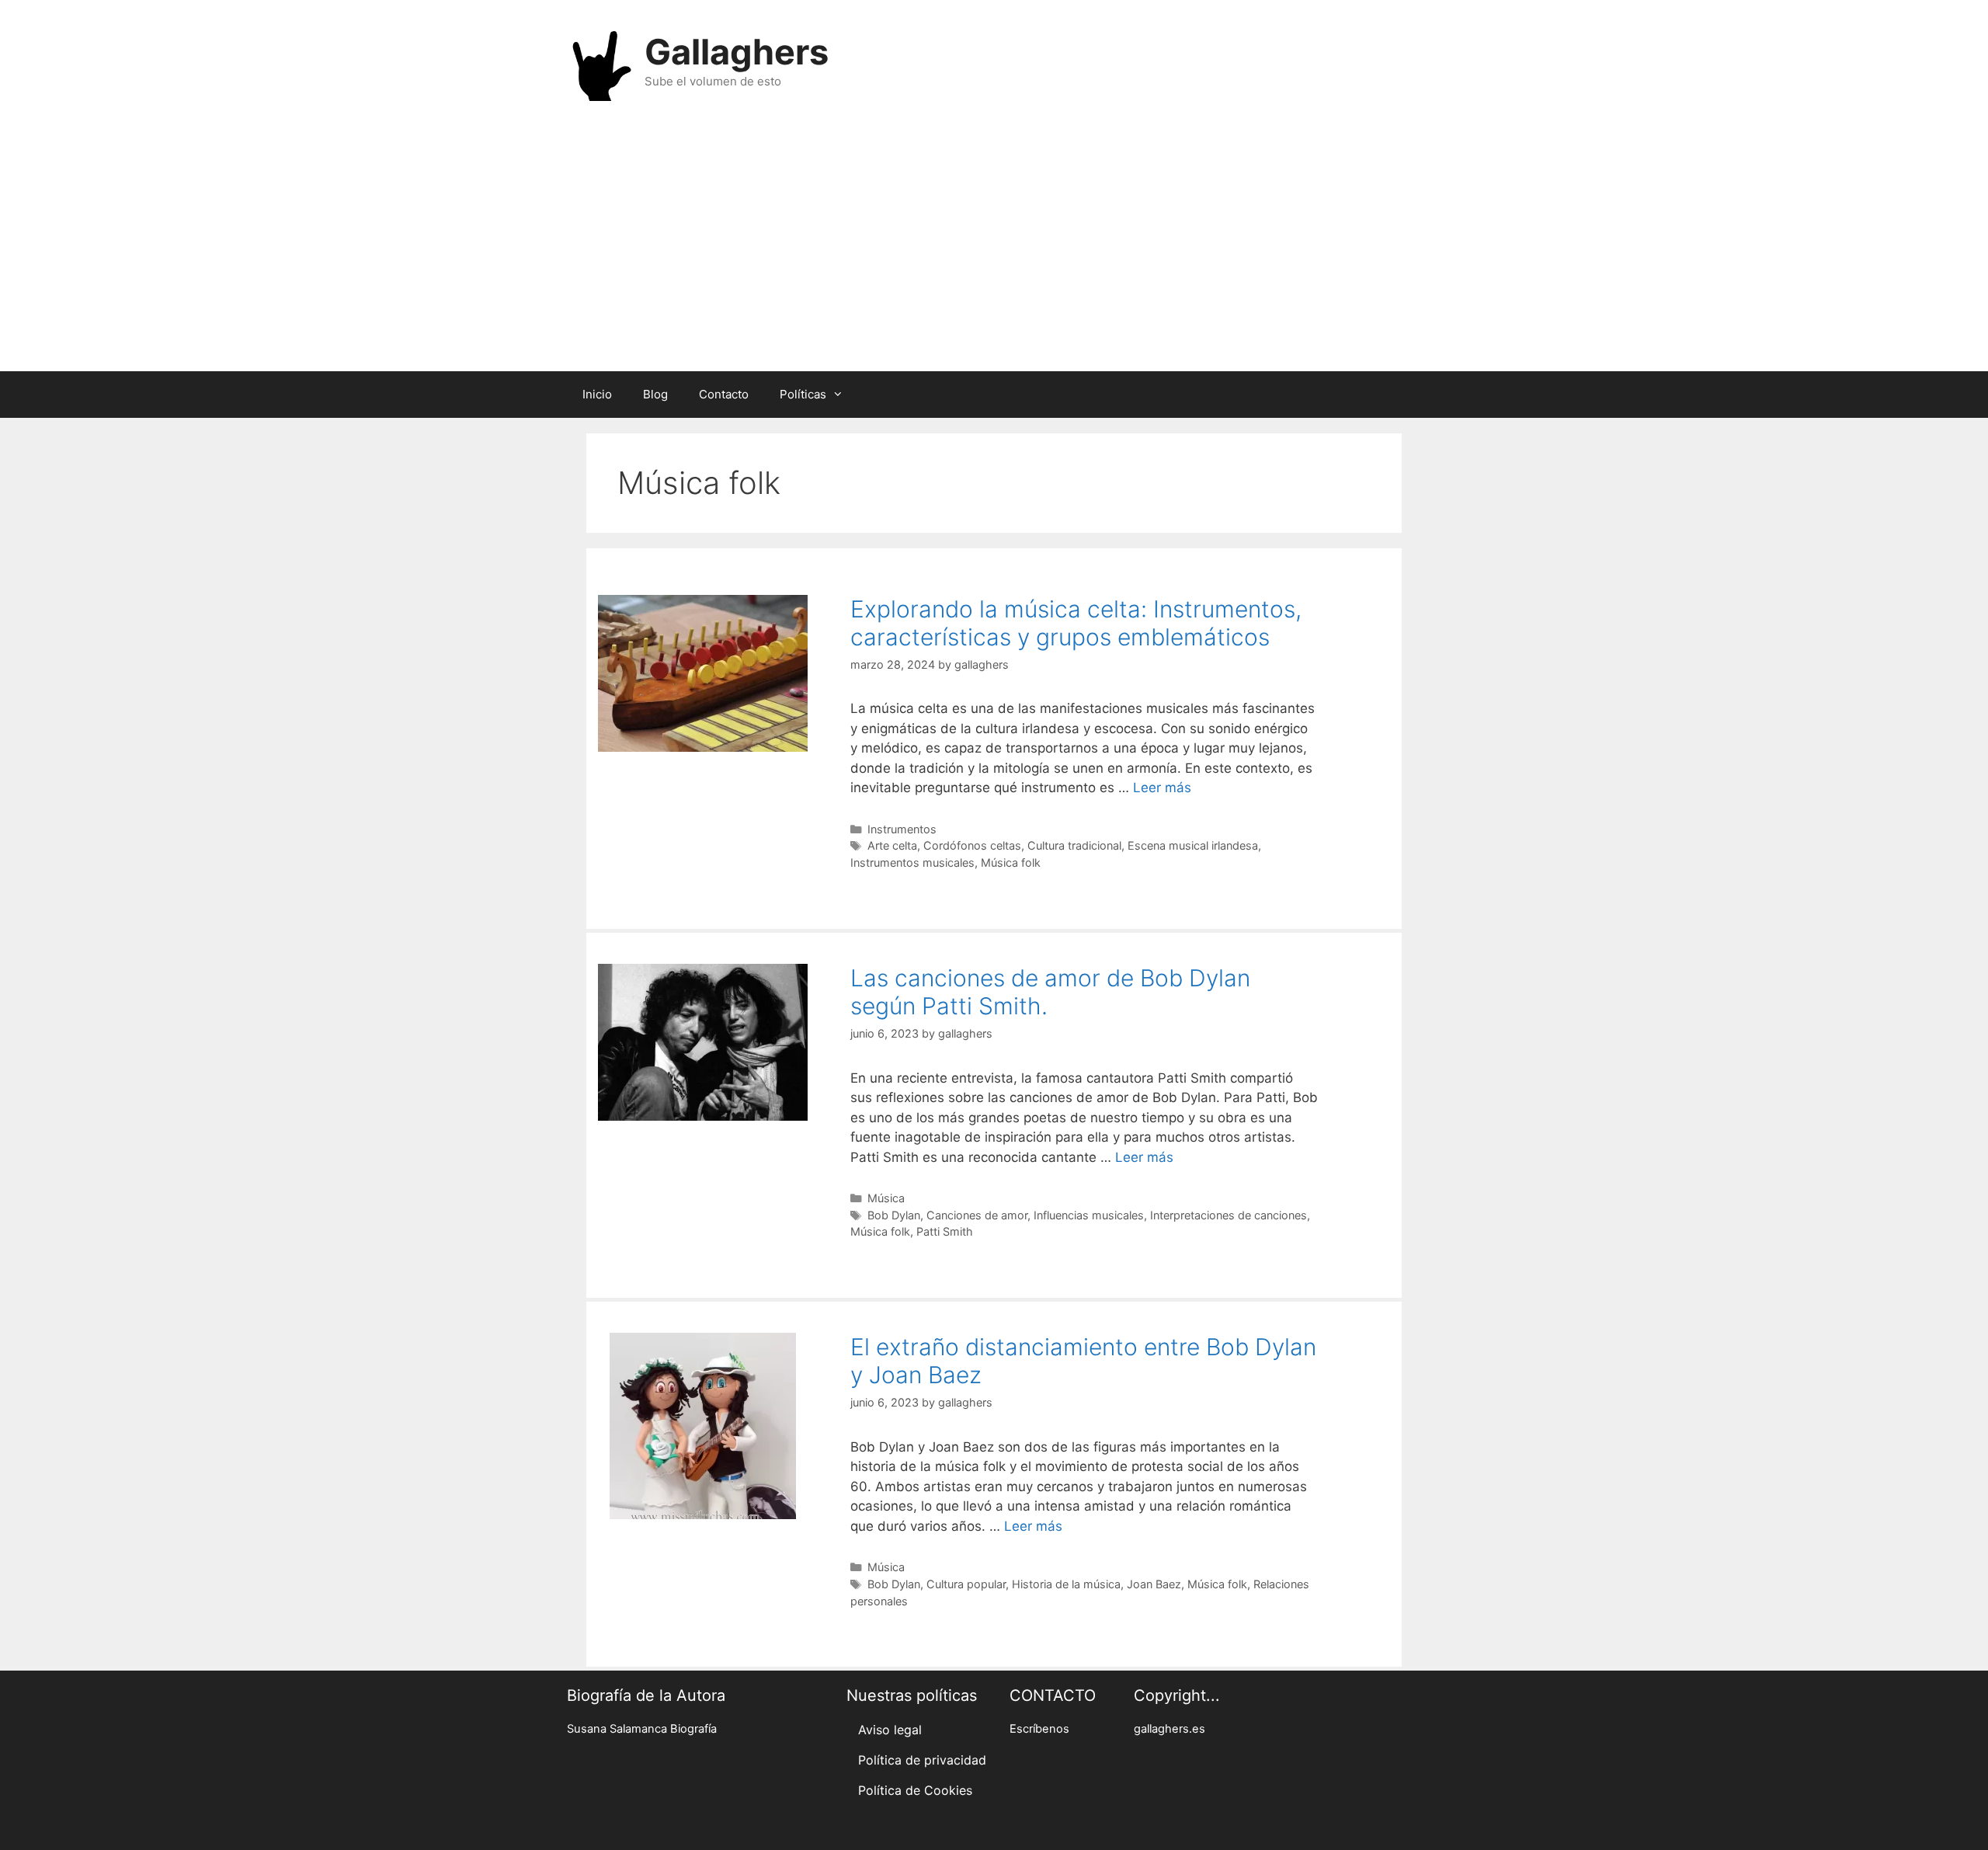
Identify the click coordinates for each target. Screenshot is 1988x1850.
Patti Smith (945, 1231)
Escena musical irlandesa (1193, 845)
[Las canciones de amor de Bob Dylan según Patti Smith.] (703, 1116)
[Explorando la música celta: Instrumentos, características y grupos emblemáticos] (703, 747)
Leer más (1162, 788)
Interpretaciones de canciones (1229, 1215)
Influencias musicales (1089, 1215)
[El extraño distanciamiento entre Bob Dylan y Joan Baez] (703, 1514)
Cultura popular (966, 1584)
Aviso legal (890, 1730)
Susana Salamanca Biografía (642, 1729)
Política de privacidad (922, 1760)
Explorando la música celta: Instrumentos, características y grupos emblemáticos (1076, 623)
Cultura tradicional (1074, 845)
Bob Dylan (894, 1215)
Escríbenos (1039, 1729)
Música (886, 1198)
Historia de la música (1066, 1584)
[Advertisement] (994, 247)
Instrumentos (902, 829)
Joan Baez (1154, 1584)
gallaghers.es (1170, 1729)
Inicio (597, 394)
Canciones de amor (977, 1215)
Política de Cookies (915, 1790)
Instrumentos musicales (912, 862)
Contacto (724, 394)
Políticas (803, 394)
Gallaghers (737, 52)
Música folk (1011, 862)
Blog (655, 394)
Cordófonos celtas (972, 845)
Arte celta (892, 845)
